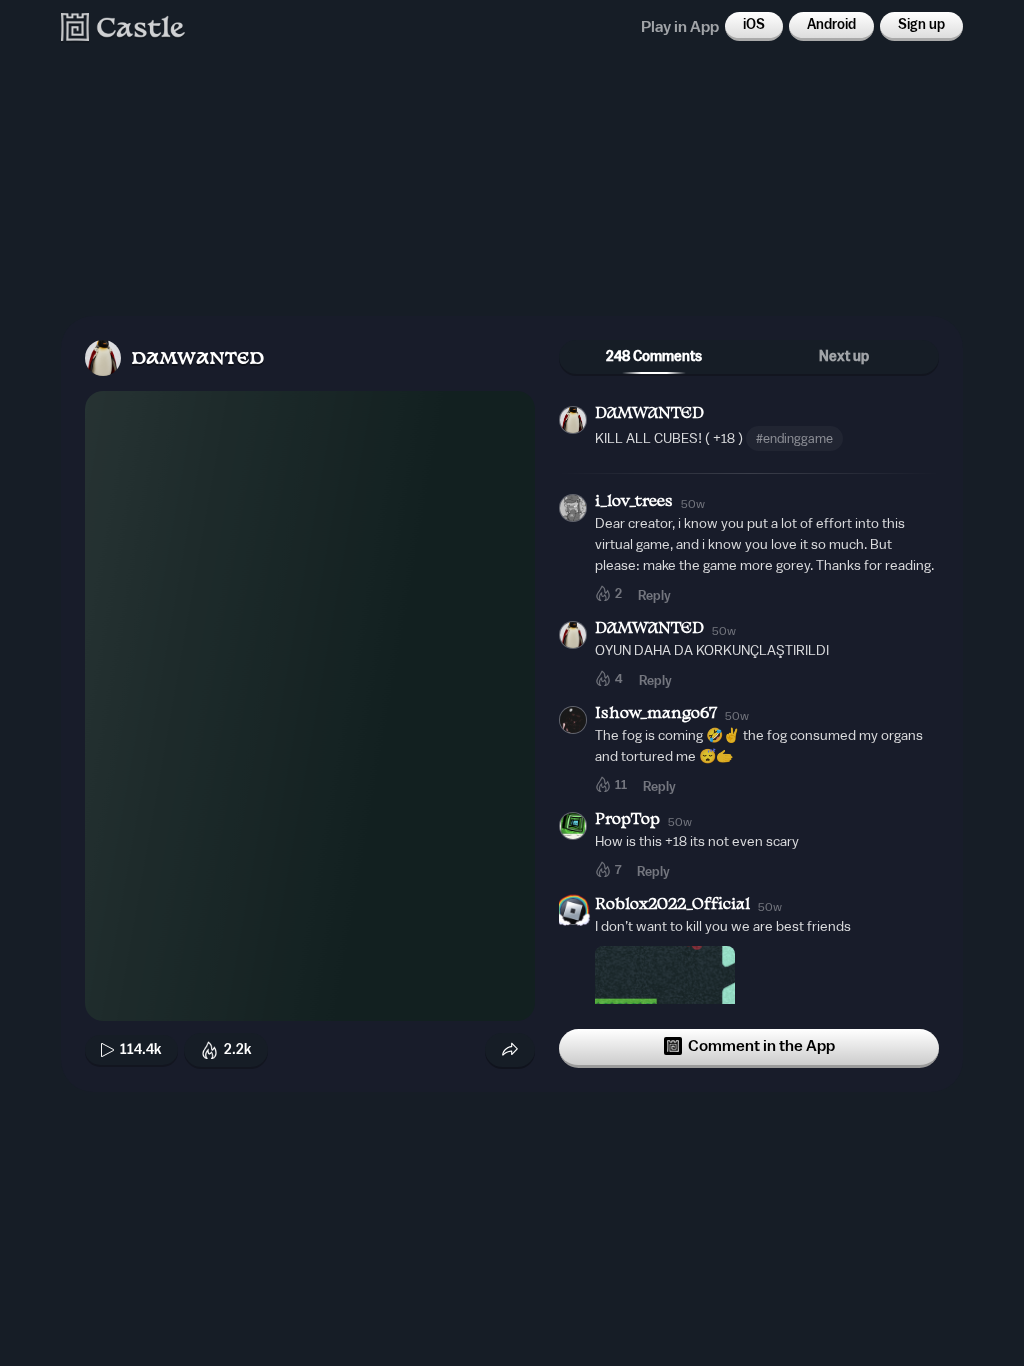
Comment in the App (761, 1046)
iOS (754, 25)
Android (831, 25)
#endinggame (794, 438)
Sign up (921, 25)
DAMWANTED (197, 359)
